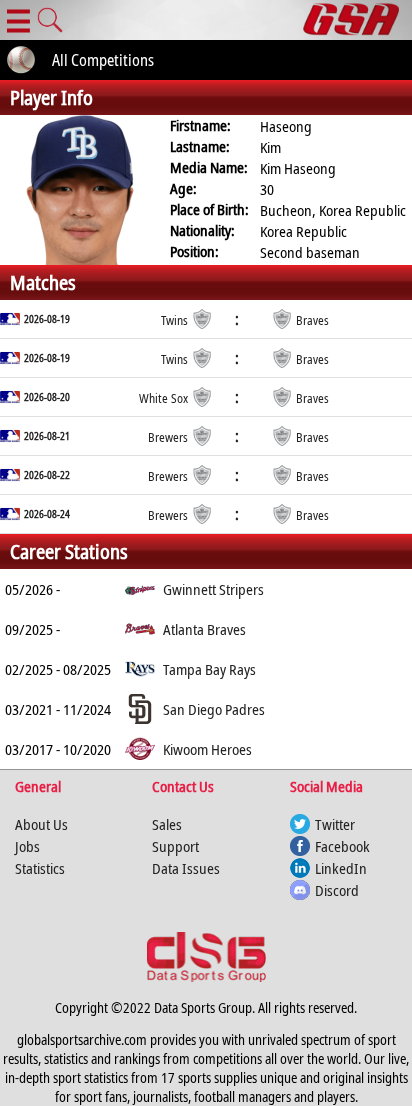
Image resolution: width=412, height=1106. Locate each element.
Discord (337, 890)
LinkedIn (341, 868)
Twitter (335, 824)
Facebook (342, 846)
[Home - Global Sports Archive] (357, 20)
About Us (41, 824)
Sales (167, 824)
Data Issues (186, 868)
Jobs (27, 846)
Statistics (40, 868)
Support (175, 846)
